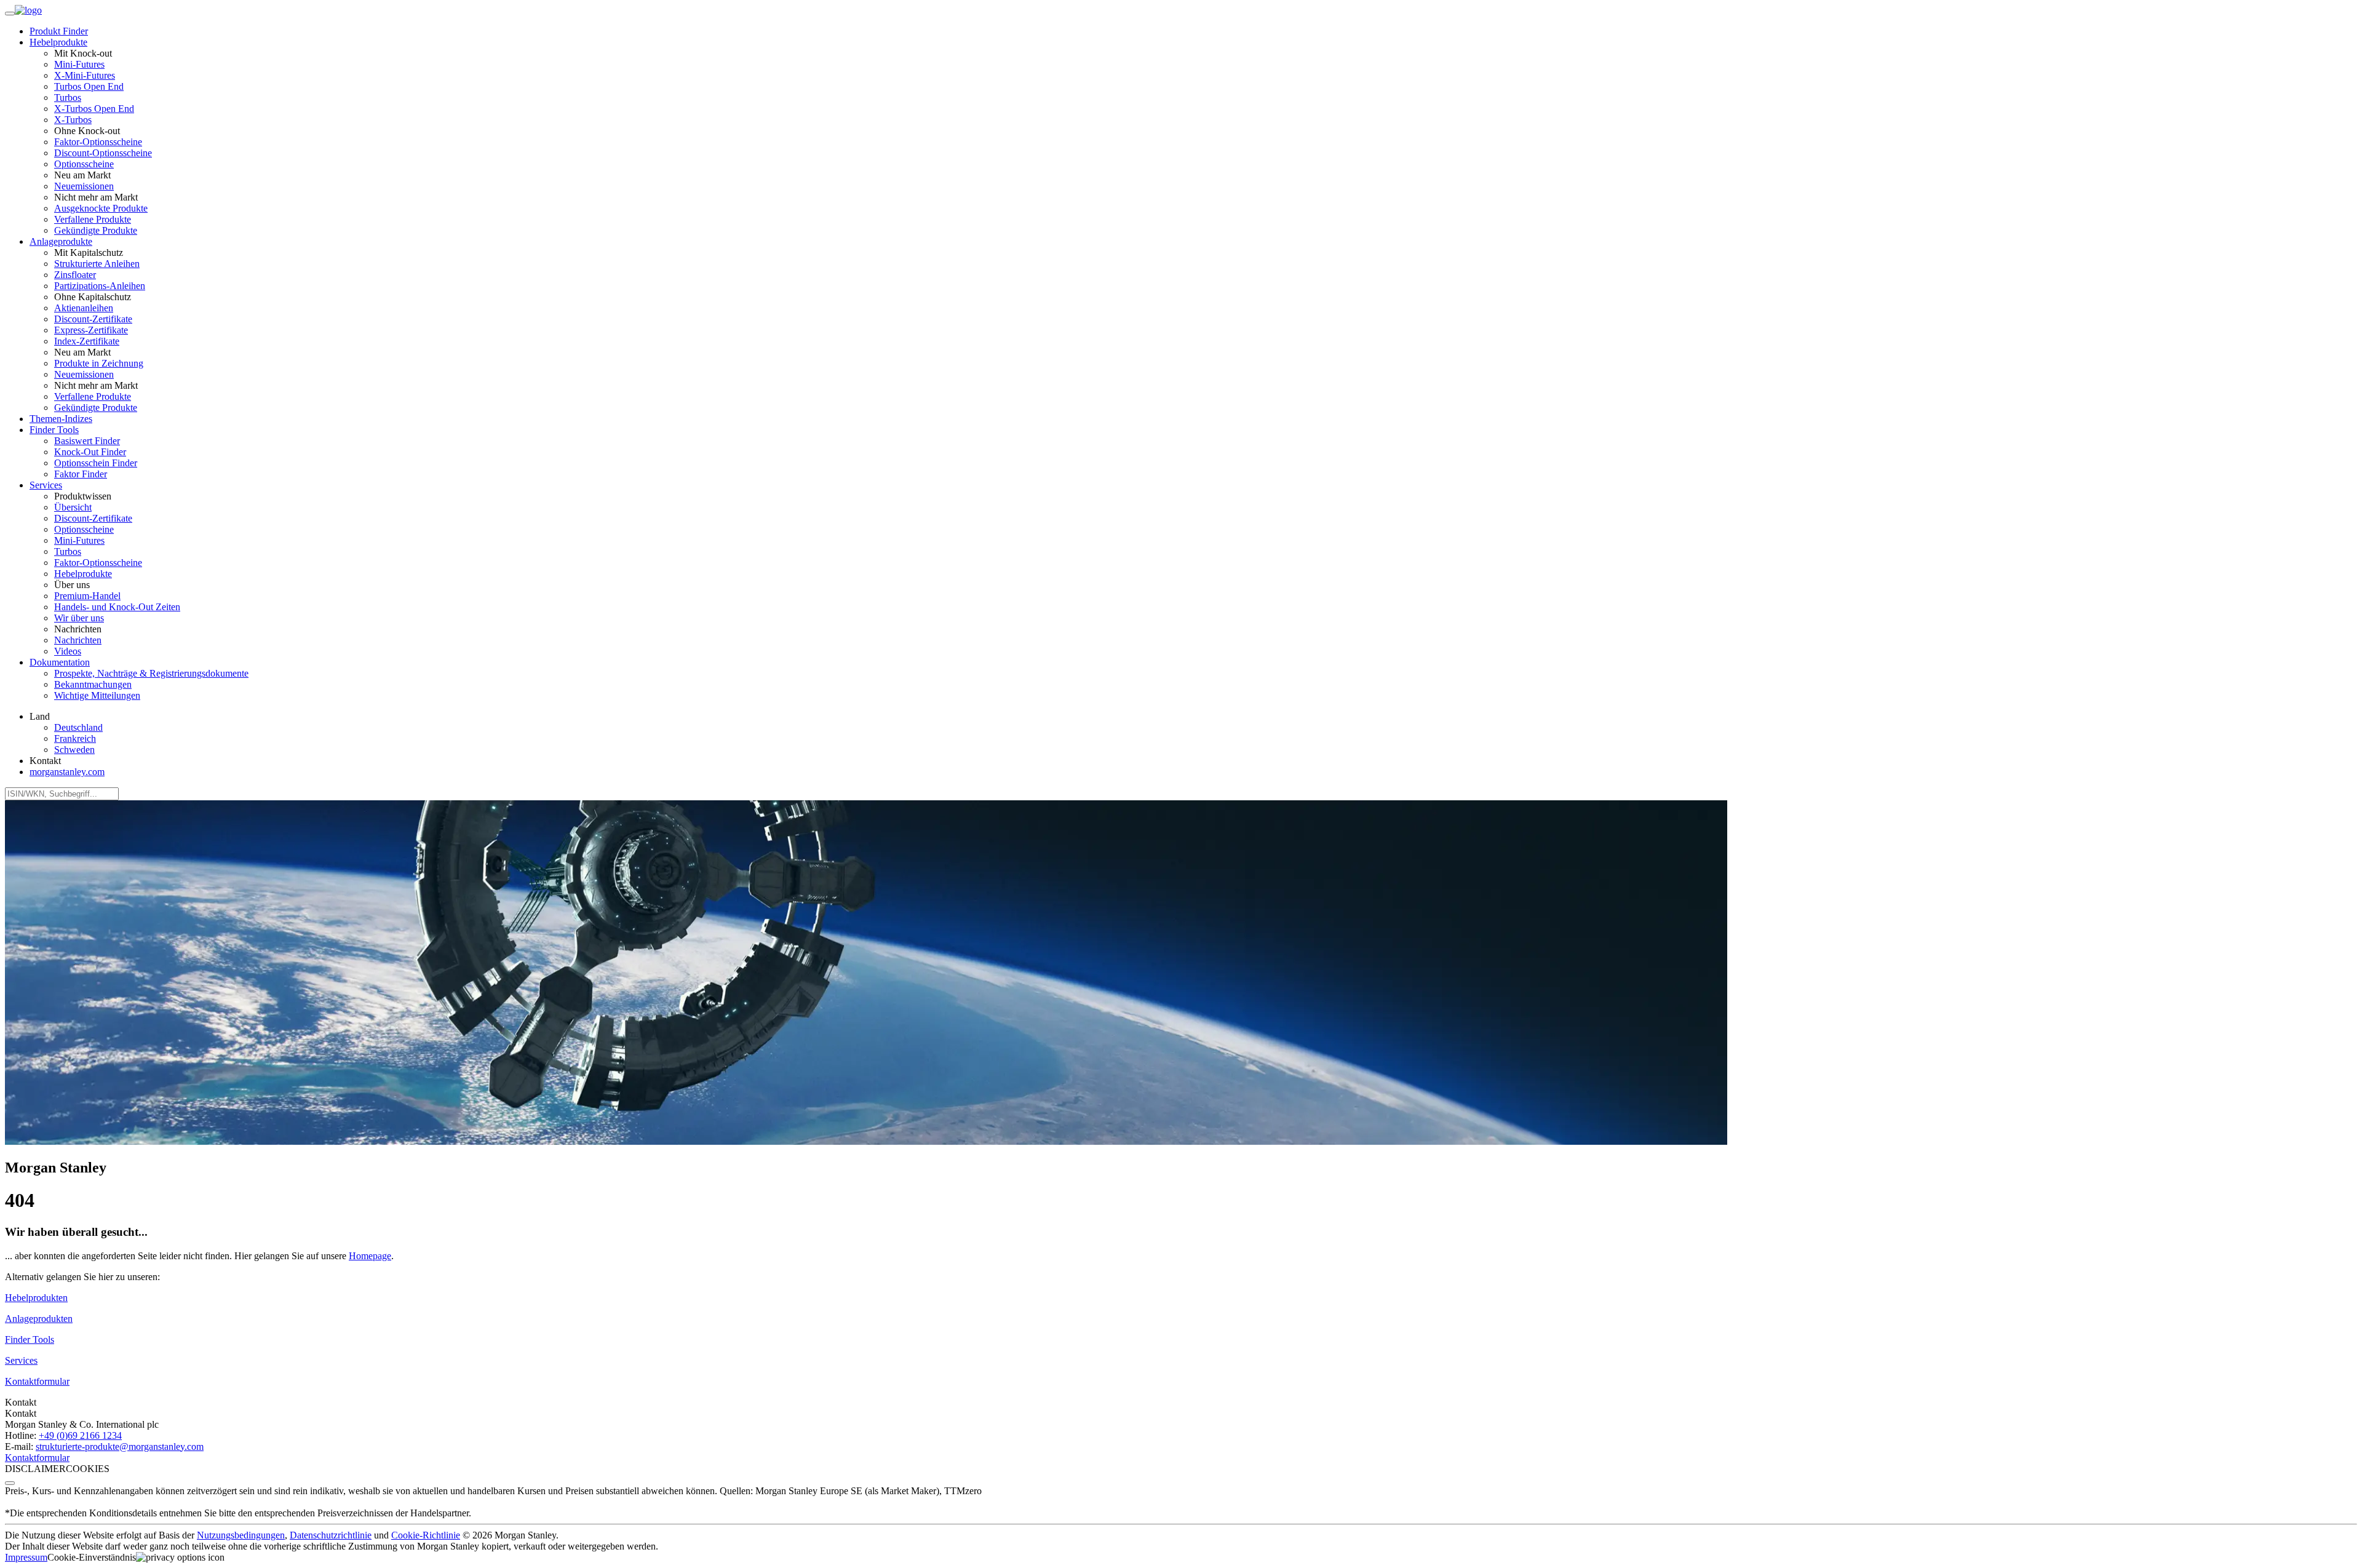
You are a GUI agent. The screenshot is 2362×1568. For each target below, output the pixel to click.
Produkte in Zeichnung (99, 363)
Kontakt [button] (45, 761)
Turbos (68, 98)
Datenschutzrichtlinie (331, 1535)
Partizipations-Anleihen (100, 286)
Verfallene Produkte (93, 219)
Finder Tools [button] (54, 430)
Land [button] (40, 716)
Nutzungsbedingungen (241, 1535)
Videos (68, 651)
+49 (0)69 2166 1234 (80, 1435)
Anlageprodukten (39, 1319)
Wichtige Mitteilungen (97, 695)
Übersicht (73, 507)
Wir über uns (79, 618)
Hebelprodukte (83, 574)
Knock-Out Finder (90, 452)
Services (21, 1360)
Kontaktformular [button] (37, 1381)
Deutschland (78, 727)
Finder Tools (30, 1339)
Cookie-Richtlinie (426, 1535)
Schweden (74, 750)
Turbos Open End (89, 86)
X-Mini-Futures (85, 75)
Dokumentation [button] (60, 662)
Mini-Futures (79, 64)
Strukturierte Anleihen (97, 264)
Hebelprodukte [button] (58, 42)
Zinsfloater (75, 275)
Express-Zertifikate (91, 330)
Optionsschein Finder (96, 463)
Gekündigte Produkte (96, 230)
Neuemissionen (84, 186)
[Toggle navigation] (10, 14)
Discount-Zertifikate (93, 319)
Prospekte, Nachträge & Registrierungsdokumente (151, 673)
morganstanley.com (67, 772)
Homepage (370, 1256)
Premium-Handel (87, 596)
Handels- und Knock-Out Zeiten (117, 607)
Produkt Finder (59, 31)
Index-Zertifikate (87, 341)
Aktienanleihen (84, 308)
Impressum (26, 1557)
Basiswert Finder (87, 441)
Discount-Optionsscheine (103, 153)
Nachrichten (78, 640)
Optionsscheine (84, 164)
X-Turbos (73, 120)
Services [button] (46, 485)
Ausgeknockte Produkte (101, 208)
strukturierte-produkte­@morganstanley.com (120, 1447)
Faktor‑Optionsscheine (98, 142)
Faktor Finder (81, 474)
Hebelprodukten (36, 1298)
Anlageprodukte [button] (61, 241)
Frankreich (75, 738)
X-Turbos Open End (94, 109)
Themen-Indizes (61, 419)
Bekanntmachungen (93, 684)
